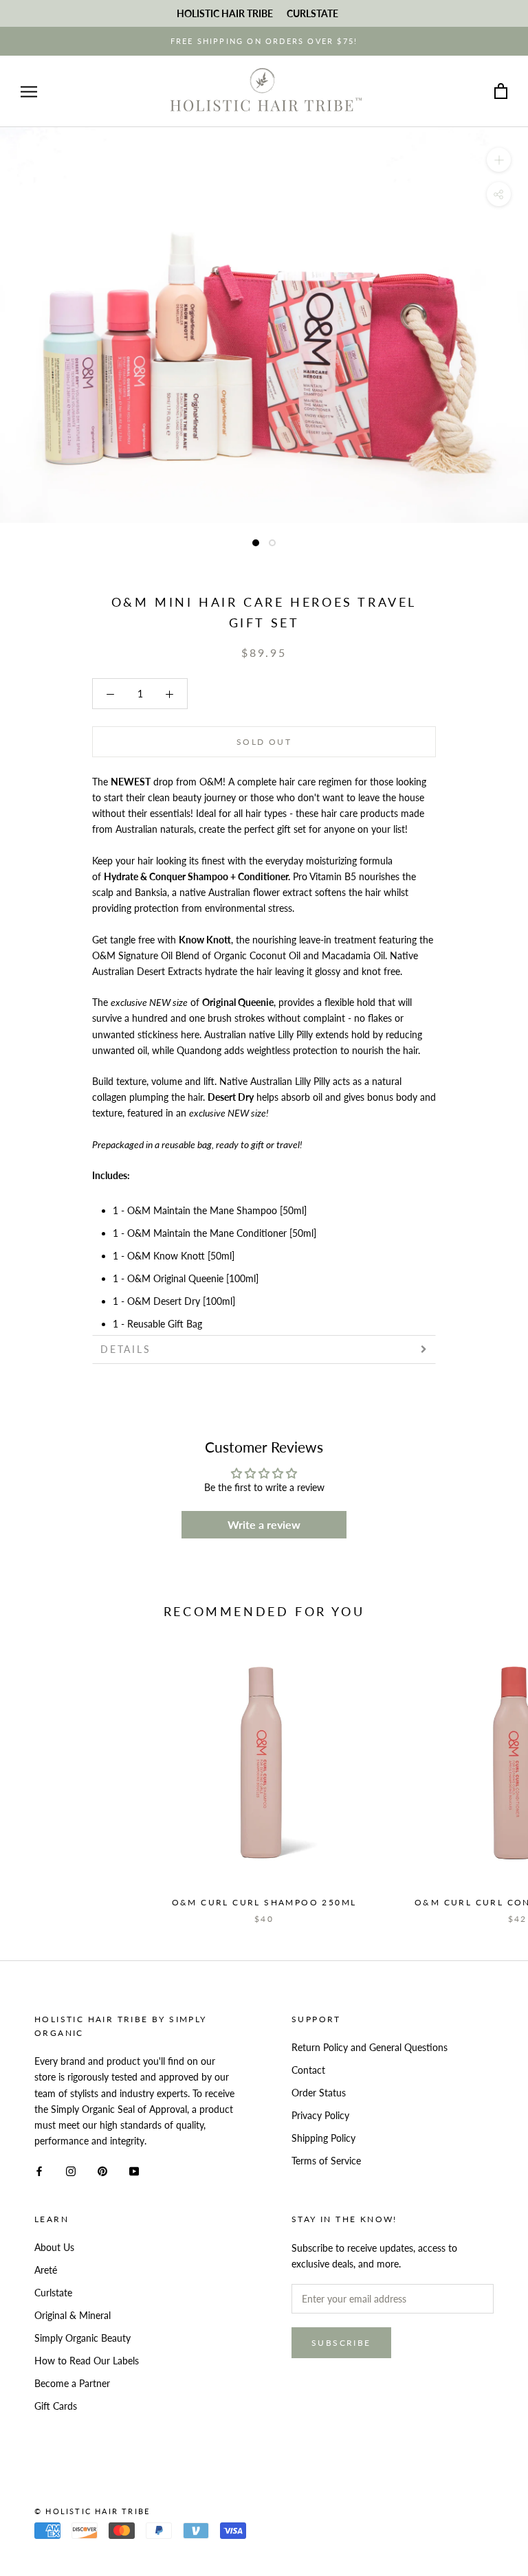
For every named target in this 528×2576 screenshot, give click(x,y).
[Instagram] (71, 2170)
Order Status (319, 2093)
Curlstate (53, 2293)
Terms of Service (326, 2161)
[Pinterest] (102, 2170)
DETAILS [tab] (126, 1349)
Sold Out (264, 742)
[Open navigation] (29, 92)
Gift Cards (56, 2406)
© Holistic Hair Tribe (92, 2511)
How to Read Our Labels (87, 2361)
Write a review (264, 1524)
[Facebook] (39, 2170)
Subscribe (341, 2343)
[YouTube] (134, 2170)
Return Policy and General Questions (370, 2047)
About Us (54, 2247)
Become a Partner (72, 2383)
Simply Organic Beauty (82, 2338)
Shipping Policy (323, 2138)
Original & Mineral (73, 2315)
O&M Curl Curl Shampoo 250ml (264, 1902)
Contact (308, 2070)
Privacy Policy (320, 2115)
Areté (46, 2270)
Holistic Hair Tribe (225, 13)
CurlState (312, 13)
